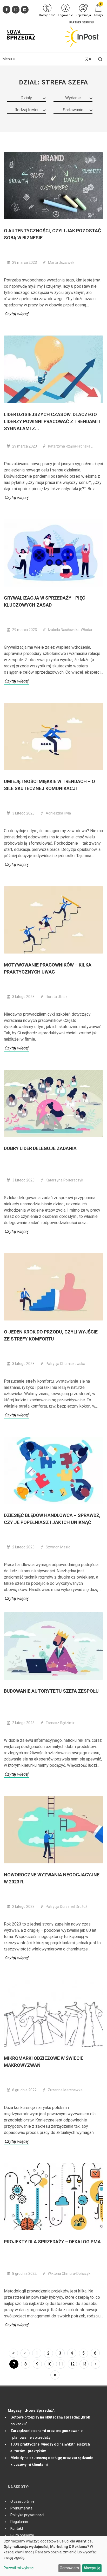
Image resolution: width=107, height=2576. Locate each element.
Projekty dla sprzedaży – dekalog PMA (52, 2242)
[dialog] (53, 2556)
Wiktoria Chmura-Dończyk (69, 2273)
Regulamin (19, 2522)
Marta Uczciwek (61, 262)
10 (49, 2364)
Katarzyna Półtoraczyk (64, 1180)
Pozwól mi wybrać (19, 2568)
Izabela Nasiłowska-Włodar (70, 630)
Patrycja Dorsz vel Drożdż (66, 1907)
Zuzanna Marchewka (65, 2090)
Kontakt (17, 2528)
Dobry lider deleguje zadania (40, 1148)
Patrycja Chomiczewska (65, 1364)
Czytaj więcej (16, 314)
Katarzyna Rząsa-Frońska (70, 446)
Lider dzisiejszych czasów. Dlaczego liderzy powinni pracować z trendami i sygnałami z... (52, 421)
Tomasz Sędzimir (60, 1723)
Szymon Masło (58, 1547)
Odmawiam (69, 2568)
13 (84, 2364)
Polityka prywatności (27, 2515)
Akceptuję (92, 2568)
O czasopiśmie (22, 2501)
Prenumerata (21, 2508)
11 (61, 2364)
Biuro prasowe (22, 2535)
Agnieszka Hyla (58, 813)
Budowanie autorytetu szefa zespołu (51, 1691)
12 (72, 2364)
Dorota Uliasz (57, 997)
